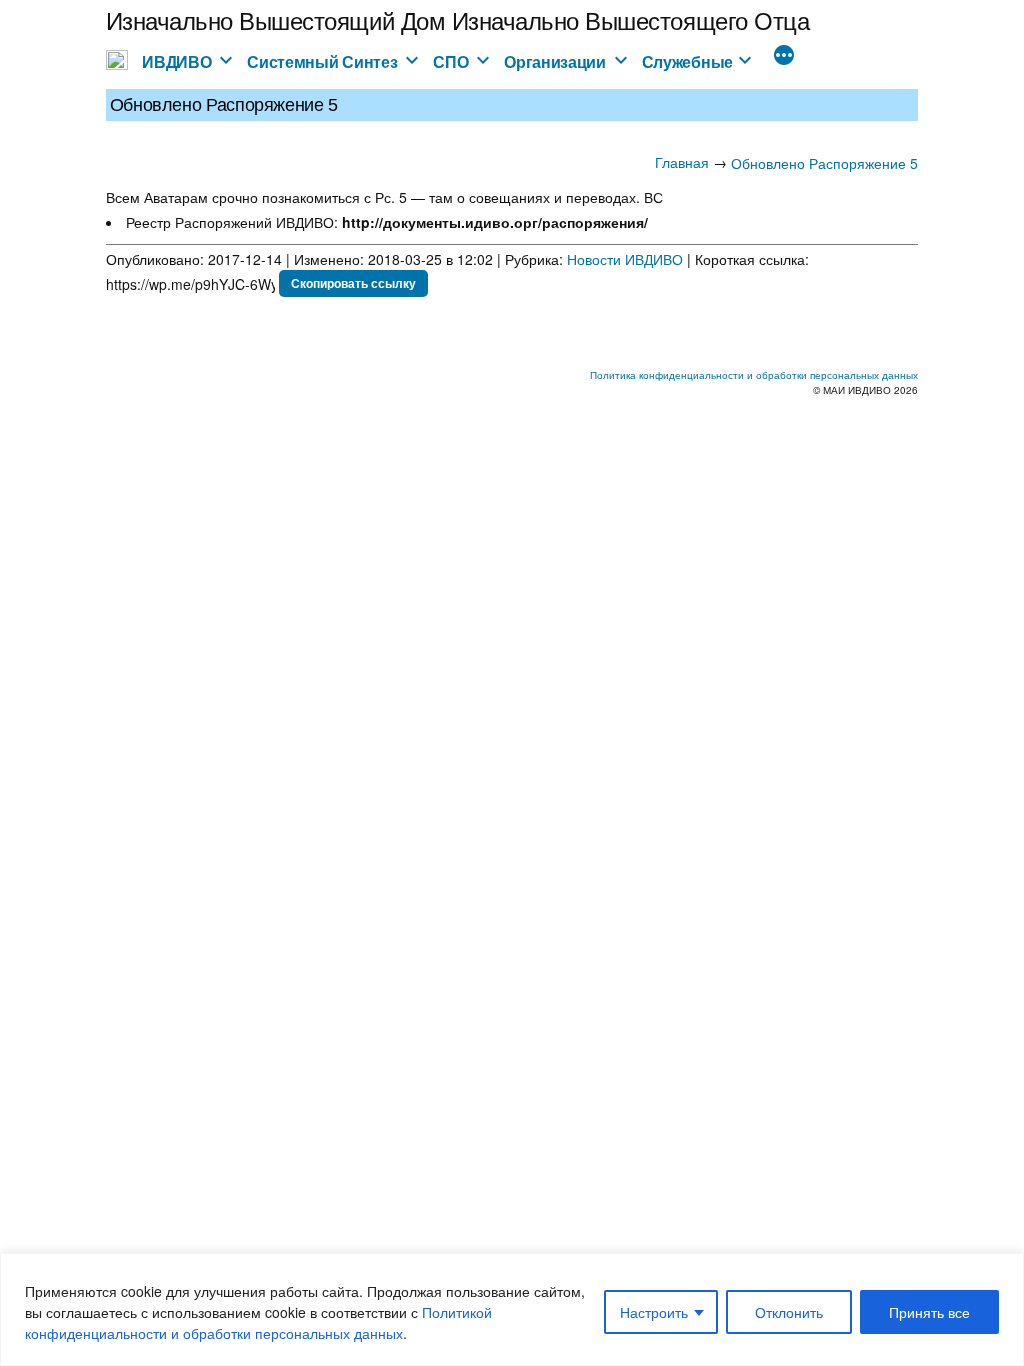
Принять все (929, 1312)
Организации (555, 61)
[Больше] (784, 57)
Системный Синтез (322, 61)
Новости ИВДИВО (625, 259)
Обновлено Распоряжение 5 (824, 163)
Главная (682, 162)
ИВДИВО (176, 61)
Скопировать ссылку (353, 283)
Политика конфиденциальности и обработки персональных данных (754, 375)
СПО (450, 61)
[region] (512, 1309)
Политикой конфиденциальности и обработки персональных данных (258, 1322)
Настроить (654, 1312)
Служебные (687, 61)
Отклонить (789, 1312)
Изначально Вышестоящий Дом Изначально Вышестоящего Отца (458, 19)
